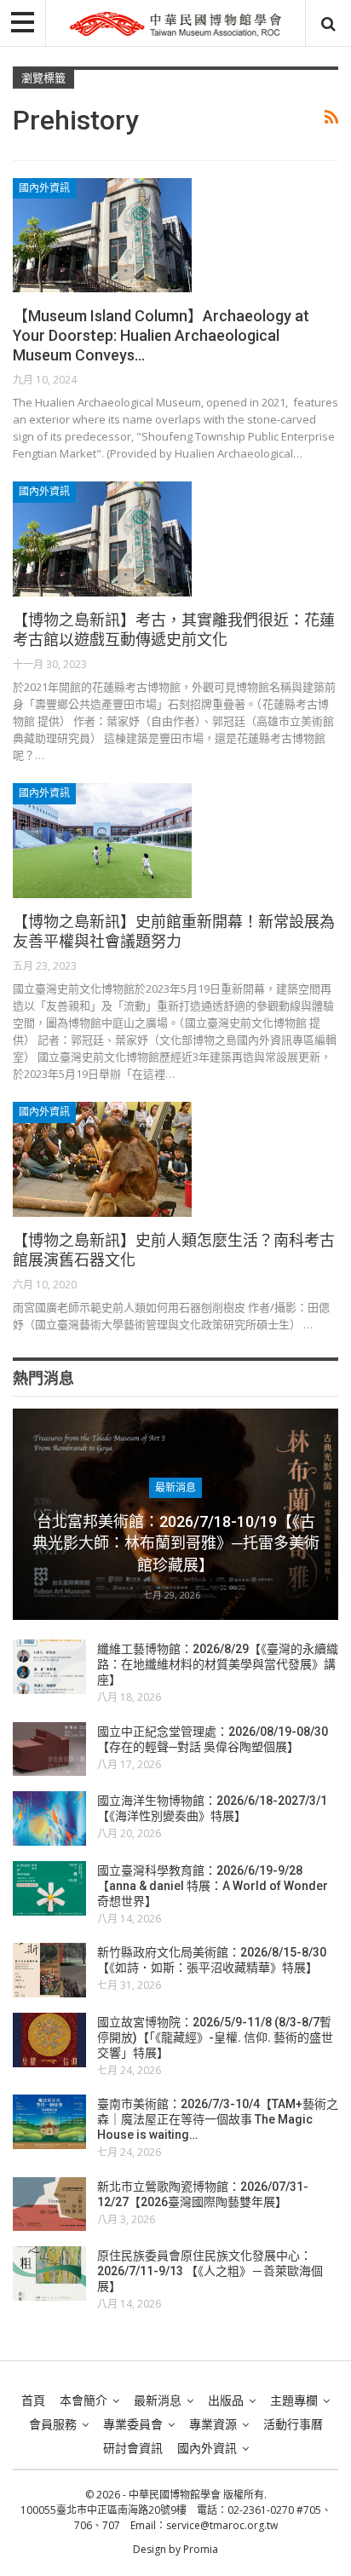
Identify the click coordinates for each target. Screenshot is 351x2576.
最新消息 (175, 1488)
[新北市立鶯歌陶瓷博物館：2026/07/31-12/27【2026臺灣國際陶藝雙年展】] (49, 2204)
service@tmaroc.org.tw (222, 2525)
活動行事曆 (293, 2424)
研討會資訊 (133, 2448)
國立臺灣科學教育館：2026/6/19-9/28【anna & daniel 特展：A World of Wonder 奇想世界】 (213, 1886)
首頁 (33, 2400)
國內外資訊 (44, 188)
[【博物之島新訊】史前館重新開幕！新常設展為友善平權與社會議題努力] (102, 840)
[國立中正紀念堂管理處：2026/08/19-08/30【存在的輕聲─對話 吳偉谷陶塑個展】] (49, 1749)
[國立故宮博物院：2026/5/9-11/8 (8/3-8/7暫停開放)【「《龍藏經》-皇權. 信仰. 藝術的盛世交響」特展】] (49, 2040)
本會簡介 (83, 2400)
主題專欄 (294, 2400)
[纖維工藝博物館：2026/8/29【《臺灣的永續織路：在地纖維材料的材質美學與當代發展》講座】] (49, 1667)
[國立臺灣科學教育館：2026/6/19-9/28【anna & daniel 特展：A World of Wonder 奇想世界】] (49, 1888)
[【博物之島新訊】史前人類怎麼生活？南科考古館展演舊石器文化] (102, 1159)
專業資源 (213, 2424)
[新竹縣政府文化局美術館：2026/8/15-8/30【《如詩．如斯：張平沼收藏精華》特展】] (49, 1970)
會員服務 (53, 2424)
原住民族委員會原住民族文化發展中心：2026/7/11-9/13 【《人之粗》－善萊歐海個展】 (210, 2271)
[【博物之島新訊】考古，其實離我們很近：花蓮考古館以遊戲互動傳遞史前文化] (102, 539)
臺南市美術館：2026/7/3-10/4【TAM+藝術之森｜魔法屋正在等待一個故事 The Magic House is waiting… (218, 2119)
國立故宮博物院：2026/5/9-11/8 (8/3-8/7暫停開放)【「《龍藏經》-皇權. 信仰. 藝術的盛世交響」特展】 (215, 2037)
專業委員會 (133, 2424)
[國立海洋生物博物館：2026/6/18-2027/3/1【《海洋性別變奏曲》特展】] (49, 1818)
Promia (201, 2549)
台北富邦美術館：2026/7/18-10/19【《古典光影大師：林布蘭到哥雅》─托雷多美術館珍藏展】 (176, 1543)
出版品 (226, 2400)
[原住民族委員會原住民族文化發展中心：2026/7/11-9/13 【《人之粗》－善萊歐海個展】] (49, 2273)
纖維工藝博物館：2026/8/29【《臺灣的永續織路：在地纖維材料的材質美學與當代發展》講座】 (218, 1664)
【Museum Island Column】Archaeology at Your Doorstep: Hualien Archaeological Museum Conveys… (161, 335)
